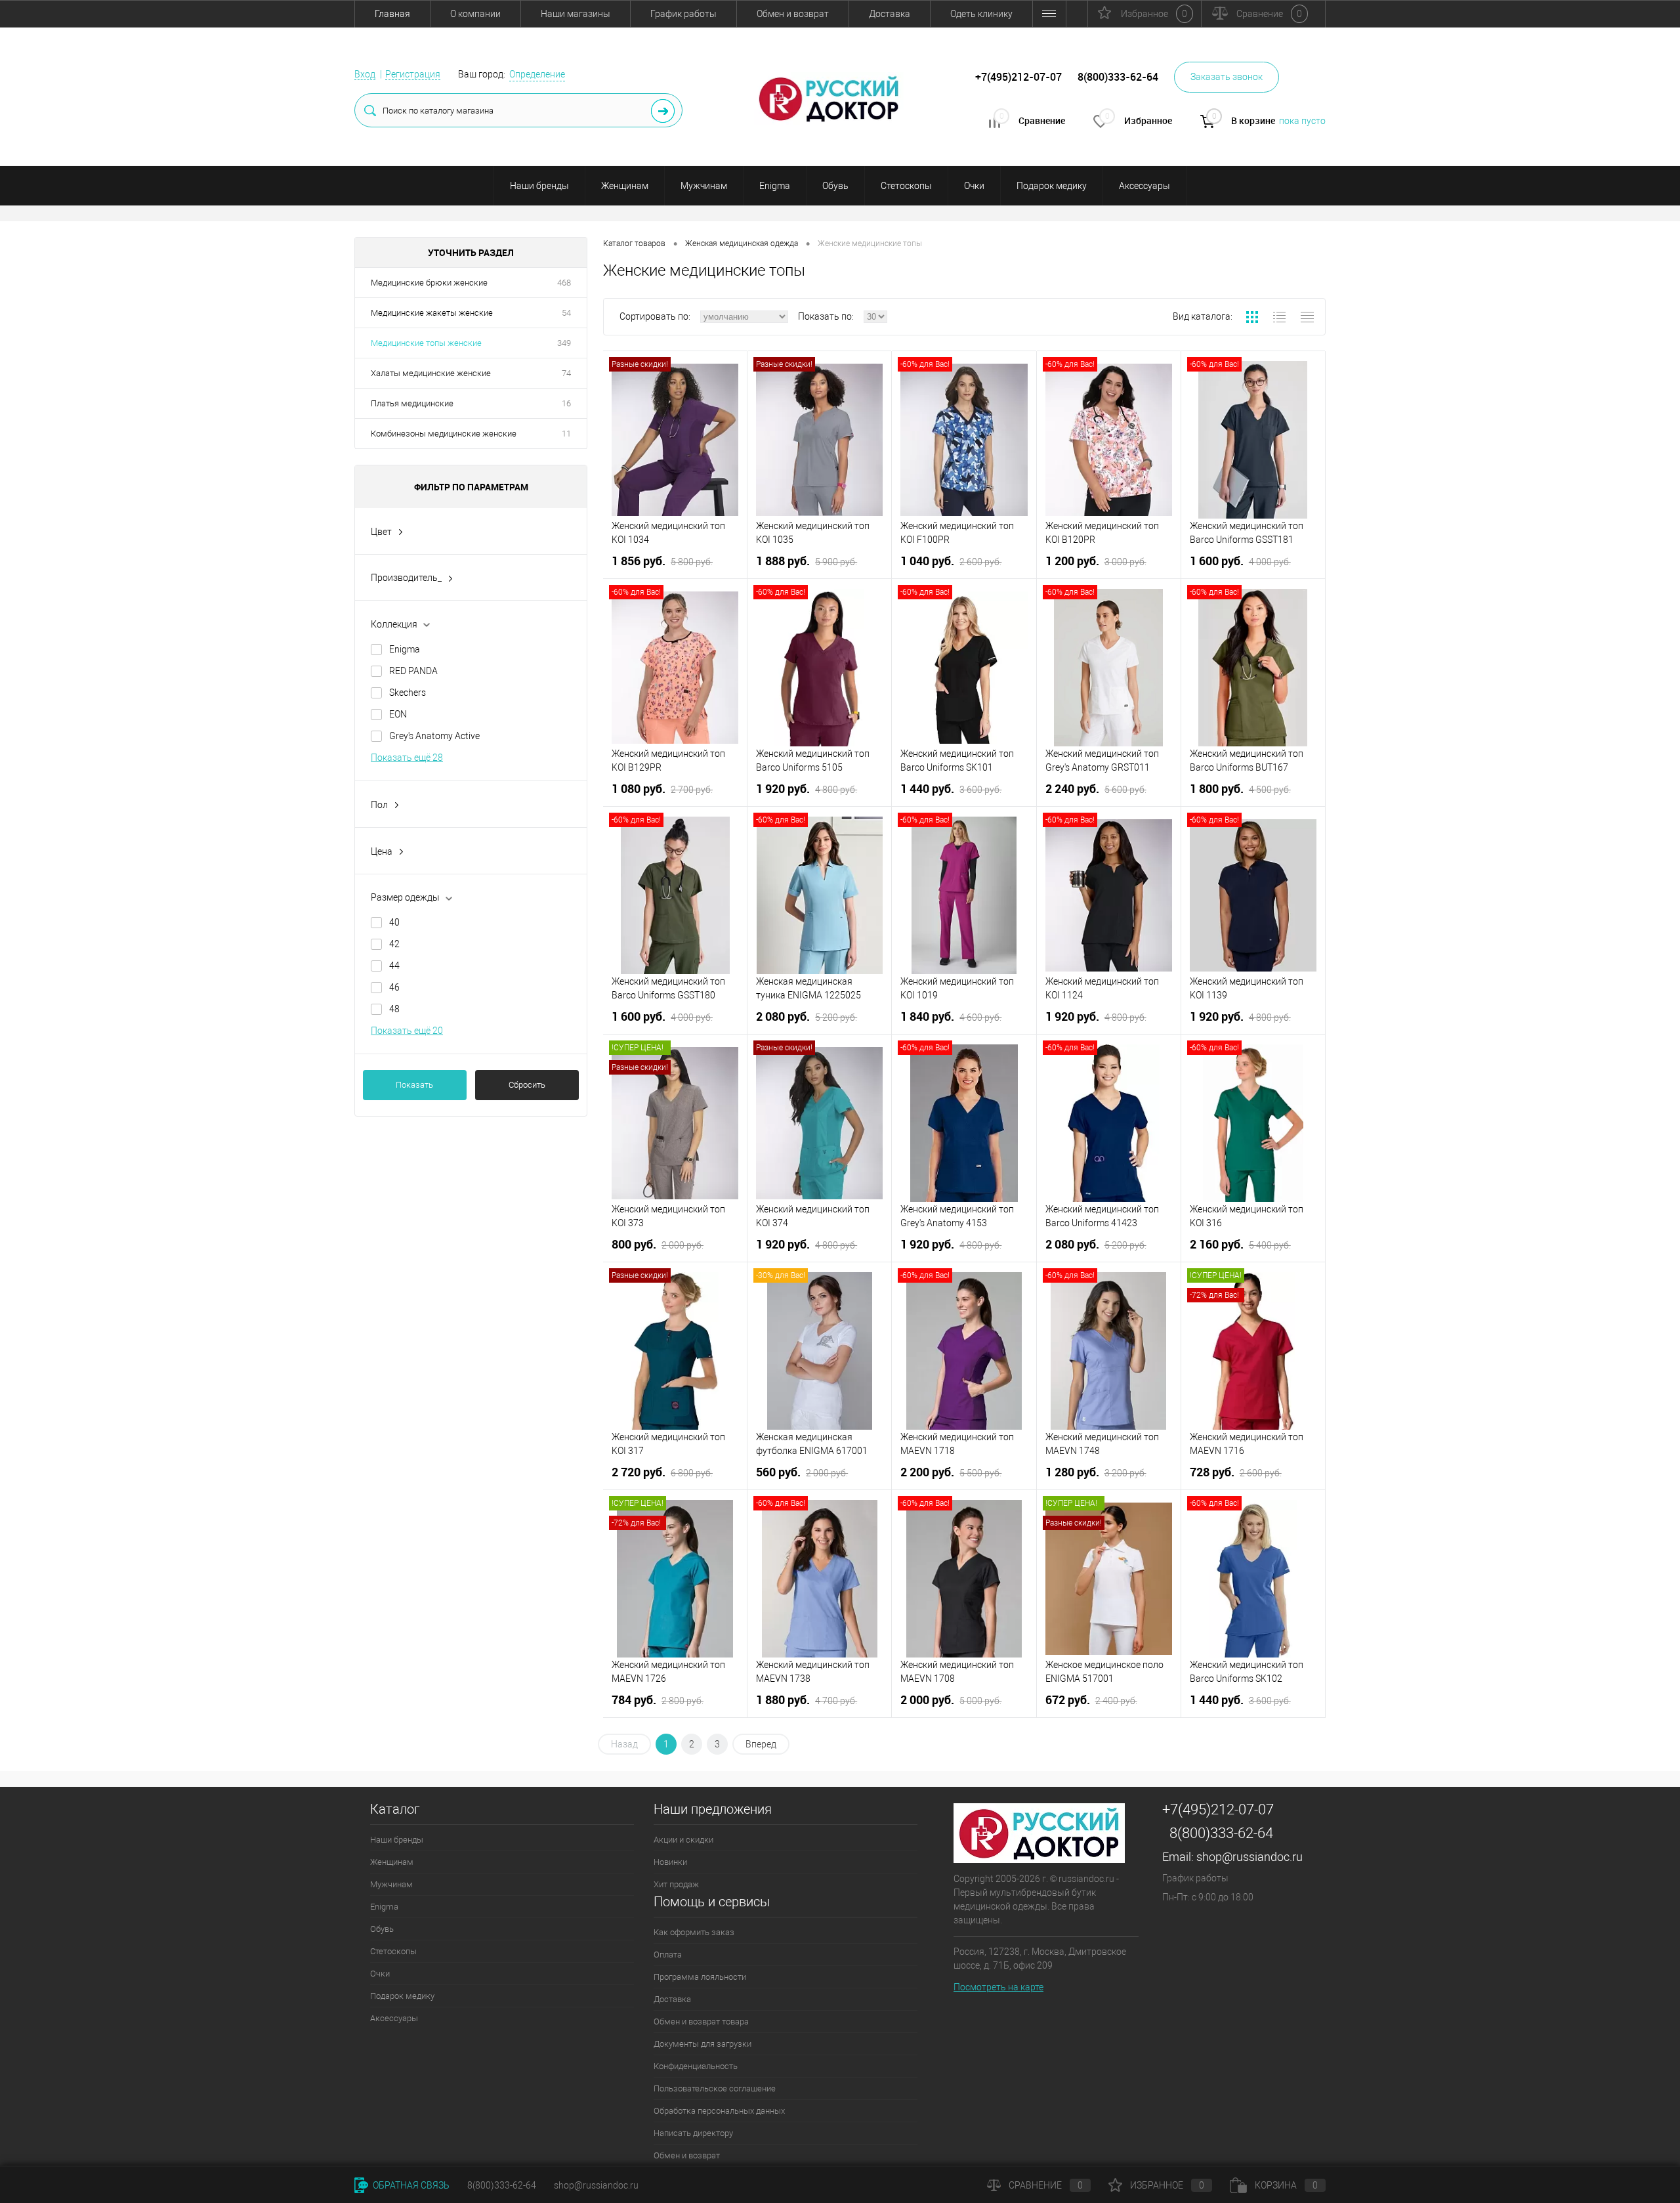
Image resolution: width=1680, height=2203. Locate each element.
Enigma (775, 186)
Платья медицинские (412, 403)
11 (566, 434)
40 (394, 922)
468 (564, 283)
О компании (475, 14)
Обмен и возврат (793, 14)
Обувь (835, 186)
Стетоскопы (906, 186)
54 (566, 313)
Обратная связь (410, 2185)
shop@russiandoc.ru (1249, 1857)
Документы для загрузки (703, 2044)
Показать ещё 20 (407, 1031)
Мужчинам (704, 186)
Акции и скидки (683, 1840)
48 (394, 1009)
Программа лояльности (700, 1977)
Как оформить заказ (694, 1932)
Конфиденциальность (696, 2066)
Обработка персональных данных (719, 2111)
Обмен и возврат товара (701, 2021)
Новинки (670, 1862)
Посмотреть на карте (998, 1987)
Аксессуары (1144, 186)
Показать (414, 1085)
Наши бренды (539, 186)
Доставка (890, 14)
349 (564, 343)
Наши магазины (576, 14)
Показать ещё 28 (407, 758)
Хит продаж (676, 1884)
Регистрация (413, 74)
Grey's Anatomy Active (434, 736)
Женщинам (625, 186)
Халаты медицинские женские (431, 373)
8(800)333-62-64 (1221, 1833)
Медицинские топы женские (426, 343)
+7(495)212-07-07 (1218, 1809)
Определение (537, 74)
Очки (974, 186)
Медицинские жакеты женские (432, 313)
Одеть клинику (981, 14)
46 (394, 987)
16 (566, 403)
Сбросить (527, 1085)
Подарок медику (1052, 186)
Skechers (408, 693)
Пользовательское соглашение (715, 2088)
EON (398, 714)
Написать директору (693, 2133)
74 (566, 373)
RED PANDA (413, 671)
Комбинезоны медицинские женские (444, 434)
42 (394, 944)
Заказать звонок (1227, 77)
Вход (365, 74)
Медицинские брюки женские (429, 283)
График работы (683, 14)
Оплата (668, 1955)
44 (394, 966)
